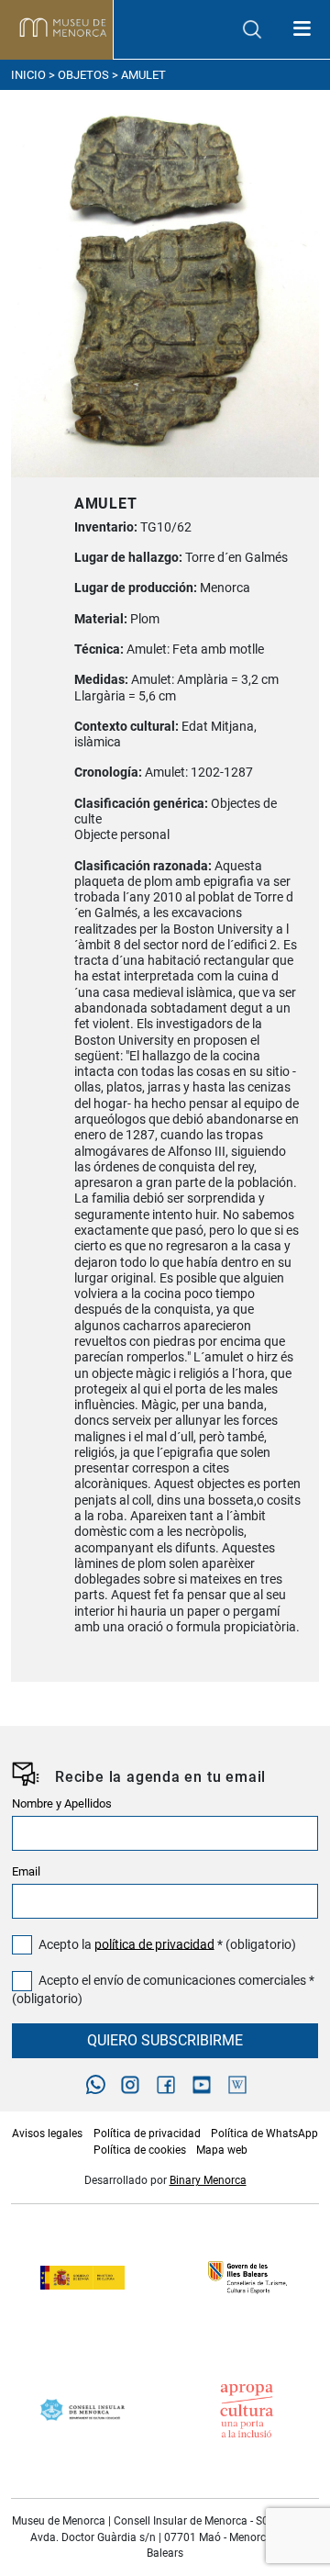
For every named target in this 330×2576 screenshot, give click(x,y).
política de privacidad (154, 1944)
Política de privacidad (147, 2134)
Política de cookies (140, 2150)
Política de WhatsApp (264, 2134)
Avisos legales (47, 2134)
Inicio (28, 75)
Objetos (83, 75)
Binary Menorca (208, 2180)
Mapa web (222, 2150)
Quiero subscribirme (165, 2040)
